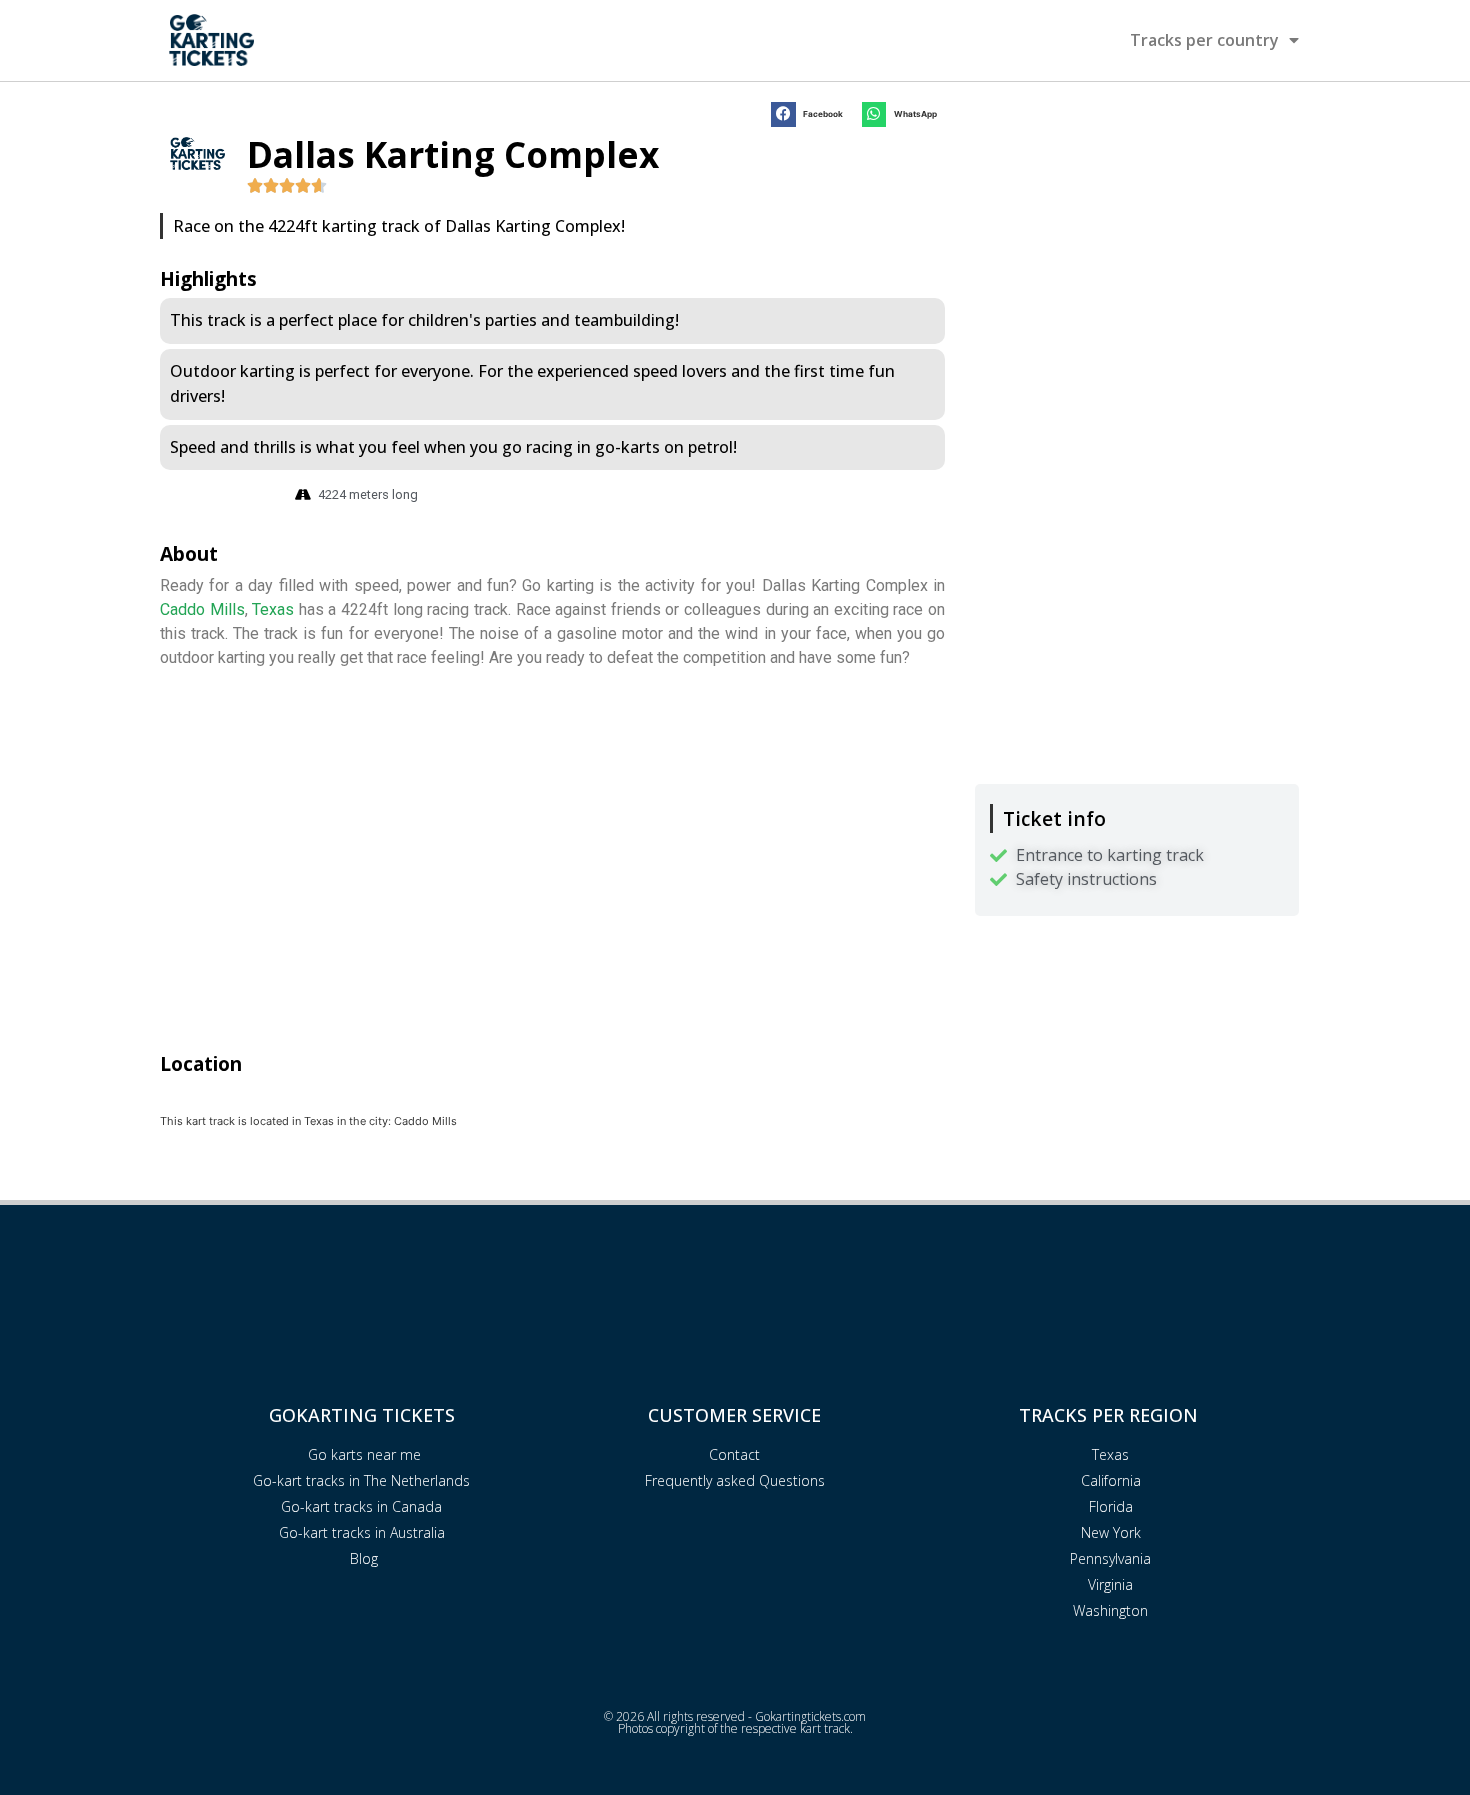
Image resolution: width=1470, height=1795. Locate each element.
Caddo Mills (202, 609)
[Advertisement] (1137, 237)
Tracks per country (1204, 40)
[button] (811, 114)
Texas (273, 609)
